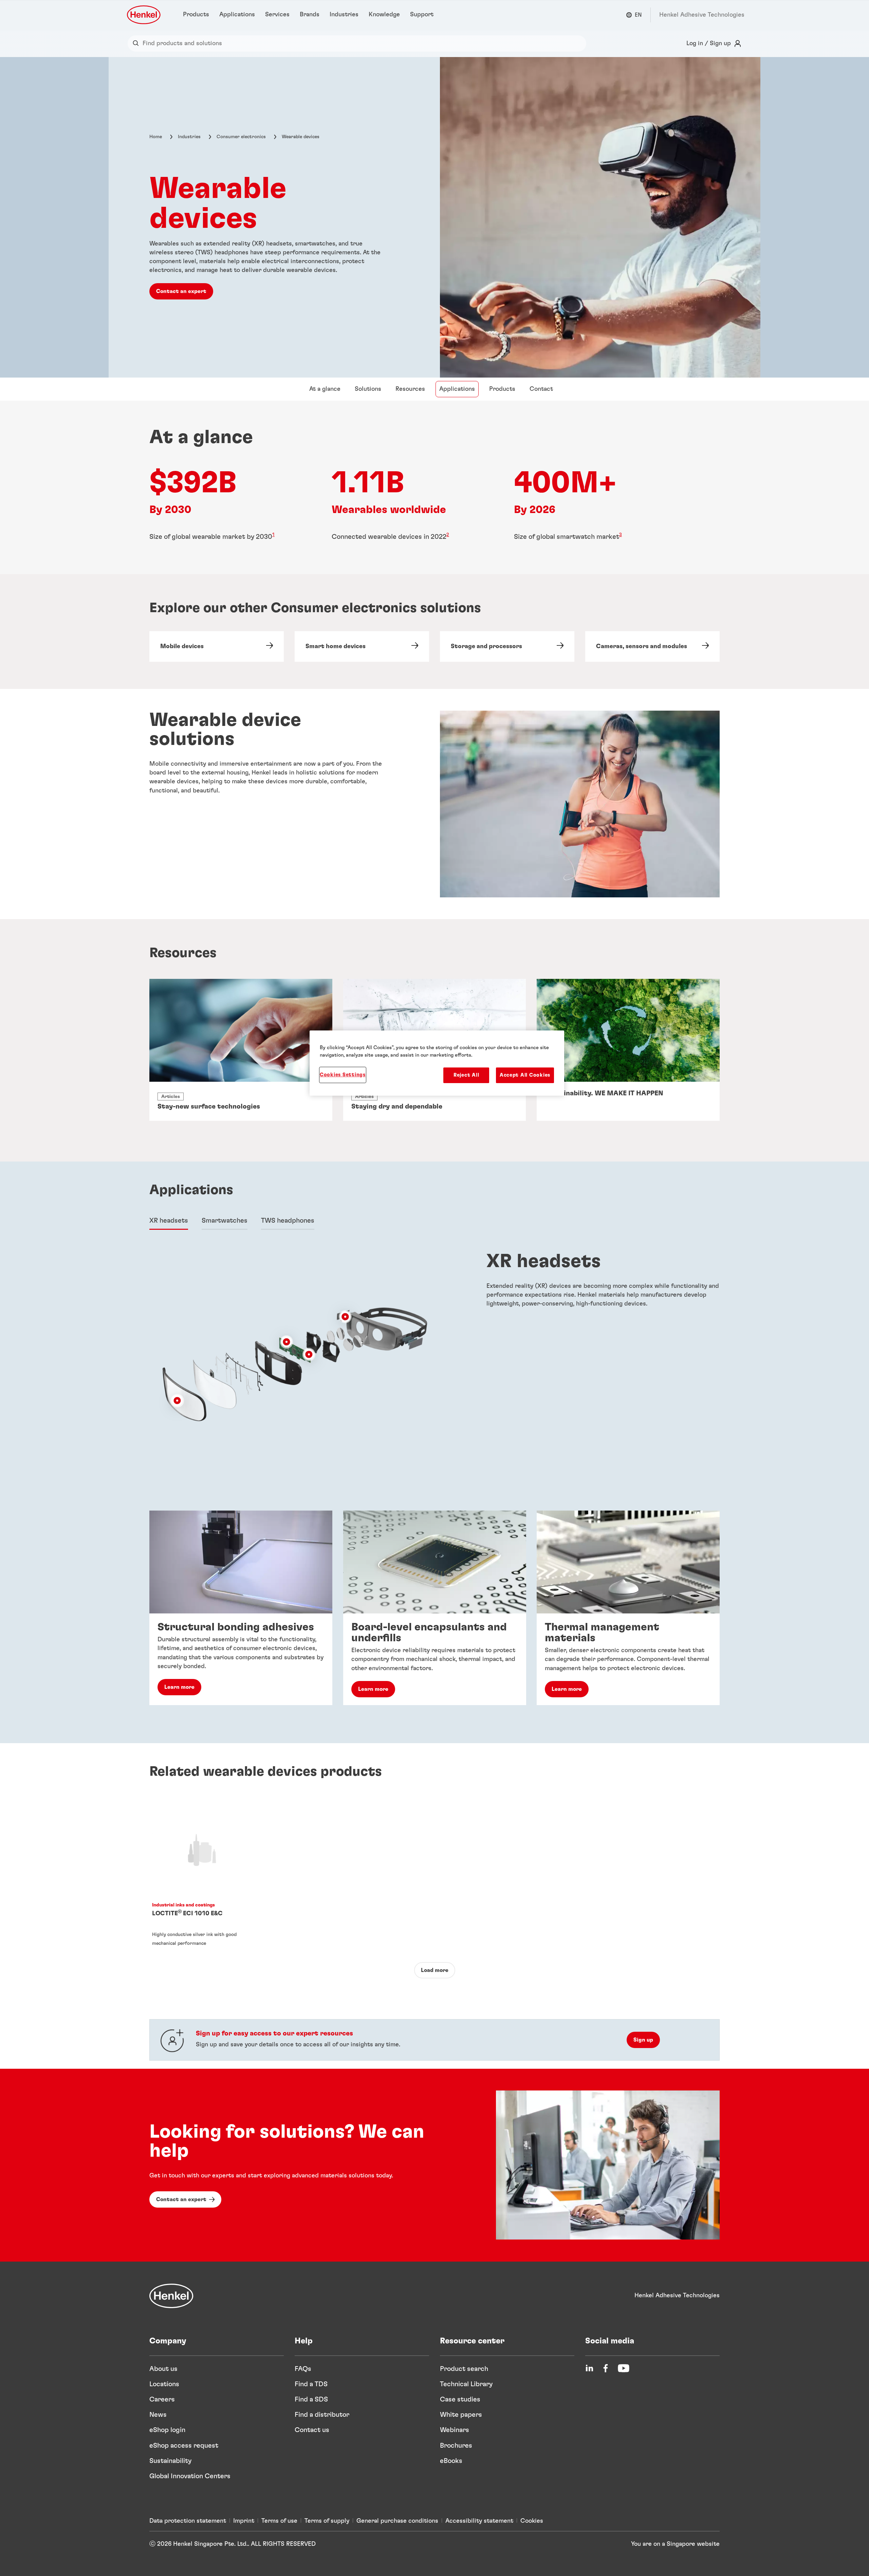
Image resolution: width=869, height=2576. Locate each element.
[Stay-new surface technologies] (241, 1050)
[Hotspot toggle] (345, 1317)
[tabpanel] (434, 1359)
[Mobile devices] (217, 646)
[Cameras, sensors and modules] (652, 646)
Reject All (466, 1075)
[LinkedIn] (589, 2368)
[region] (437, 1063)
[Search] (137, 43)
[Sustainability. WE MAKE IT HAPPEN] (628, 1050)
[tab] (169, 1221)
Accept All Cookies (525, 1075)
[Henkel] (171, 2296)
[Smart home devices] (362, 646)
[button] (345, 1317)
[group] (434, 1608)
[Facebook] (606, 2368)
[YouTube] (624, 2368)
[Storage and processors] (507, 646)
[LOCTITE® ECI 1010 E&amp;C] (202, 1880)
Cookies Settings (343, 1075)
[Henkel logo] (144, 15)
